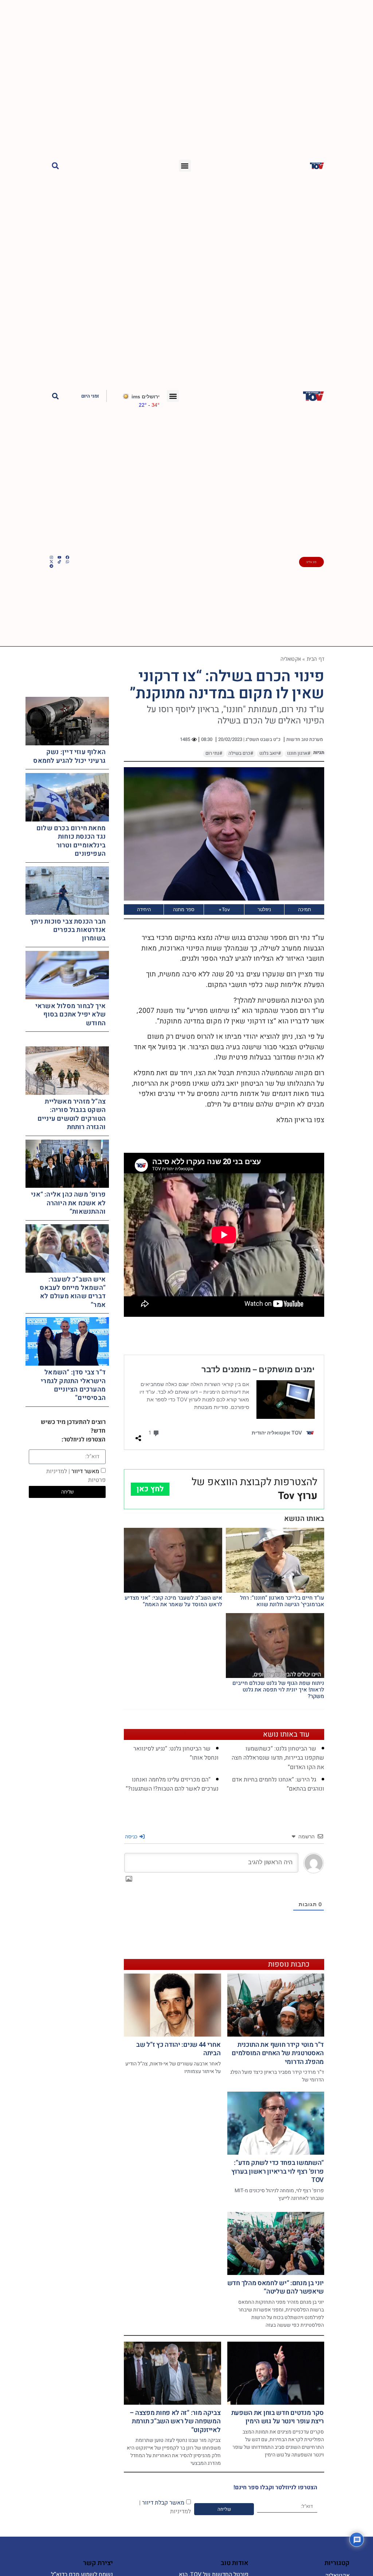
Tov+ (224, 909)
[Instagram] (51, 557)
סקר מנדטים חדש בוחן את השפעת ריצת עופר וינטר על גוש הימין (278, 2417)
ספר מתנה (184, 909)
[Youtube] (59, 557)
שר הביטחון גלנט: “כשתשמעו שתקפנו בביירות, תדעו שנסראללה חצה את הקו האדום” (278, 1758)
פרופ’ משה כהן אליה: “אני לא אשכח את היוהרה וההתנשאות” (68, 1203)
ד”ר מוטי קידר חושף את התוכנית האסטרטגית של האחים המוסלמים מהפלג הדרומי (278, 2053)
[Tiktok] (59, 562)
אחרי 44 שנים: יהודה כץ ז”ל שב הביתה (178, 2049)
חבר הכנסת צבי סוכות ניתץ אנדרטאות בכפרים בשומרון (68, 930)
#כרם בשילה (241, 753)
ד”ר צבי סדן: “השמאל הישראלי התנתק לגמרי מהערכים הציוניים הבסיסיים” (73, 1385)
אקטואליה (291, 659)
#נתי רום (214, 753)
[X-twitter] (51, 562)
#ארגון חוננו (299, 753)
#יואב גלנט (270, 753)
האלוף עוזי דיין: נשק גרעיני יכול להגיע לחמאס (69, 756)
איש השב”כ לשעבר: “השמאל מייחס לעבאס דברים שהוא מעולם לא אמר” (73, 1292)
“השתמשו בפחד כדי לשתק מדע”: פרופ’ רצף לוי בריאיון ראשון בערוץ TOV (278, 2171)
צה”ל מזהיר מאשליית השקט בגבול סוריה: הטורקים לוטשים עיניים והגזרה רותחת (72, 1114)
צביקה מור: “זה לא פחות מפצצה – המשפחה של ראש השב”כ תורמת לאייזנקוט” (175, 2421)
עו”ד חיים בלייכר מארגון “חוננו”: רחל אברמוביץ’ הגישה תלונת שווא (282, 1601)
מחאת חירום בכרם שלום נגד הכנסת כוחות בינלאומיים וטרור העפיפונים (71, 841)
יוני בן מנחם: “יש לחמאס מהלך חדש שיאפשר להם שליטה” (276, 2287)
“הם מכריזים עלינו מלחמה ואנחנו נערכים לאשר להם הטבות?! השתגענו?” (172, 1784)
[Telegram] (51, 566)
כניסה (132, 1836)
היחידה (144, 909)
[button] (185, 166)
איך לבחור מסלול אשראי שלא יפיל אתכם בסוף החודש (70, 1015)
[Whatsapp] (67, 562)
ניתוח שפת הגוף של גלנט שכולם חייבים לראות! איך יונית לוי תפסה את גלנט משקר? (278, 1690)
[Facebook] (67, 557)
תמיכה (305, 909)
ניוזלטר (264, 909)
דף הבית (315, 659)
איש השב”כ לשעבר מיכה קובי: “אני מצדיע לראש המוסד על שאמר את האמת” (173, 1601)
